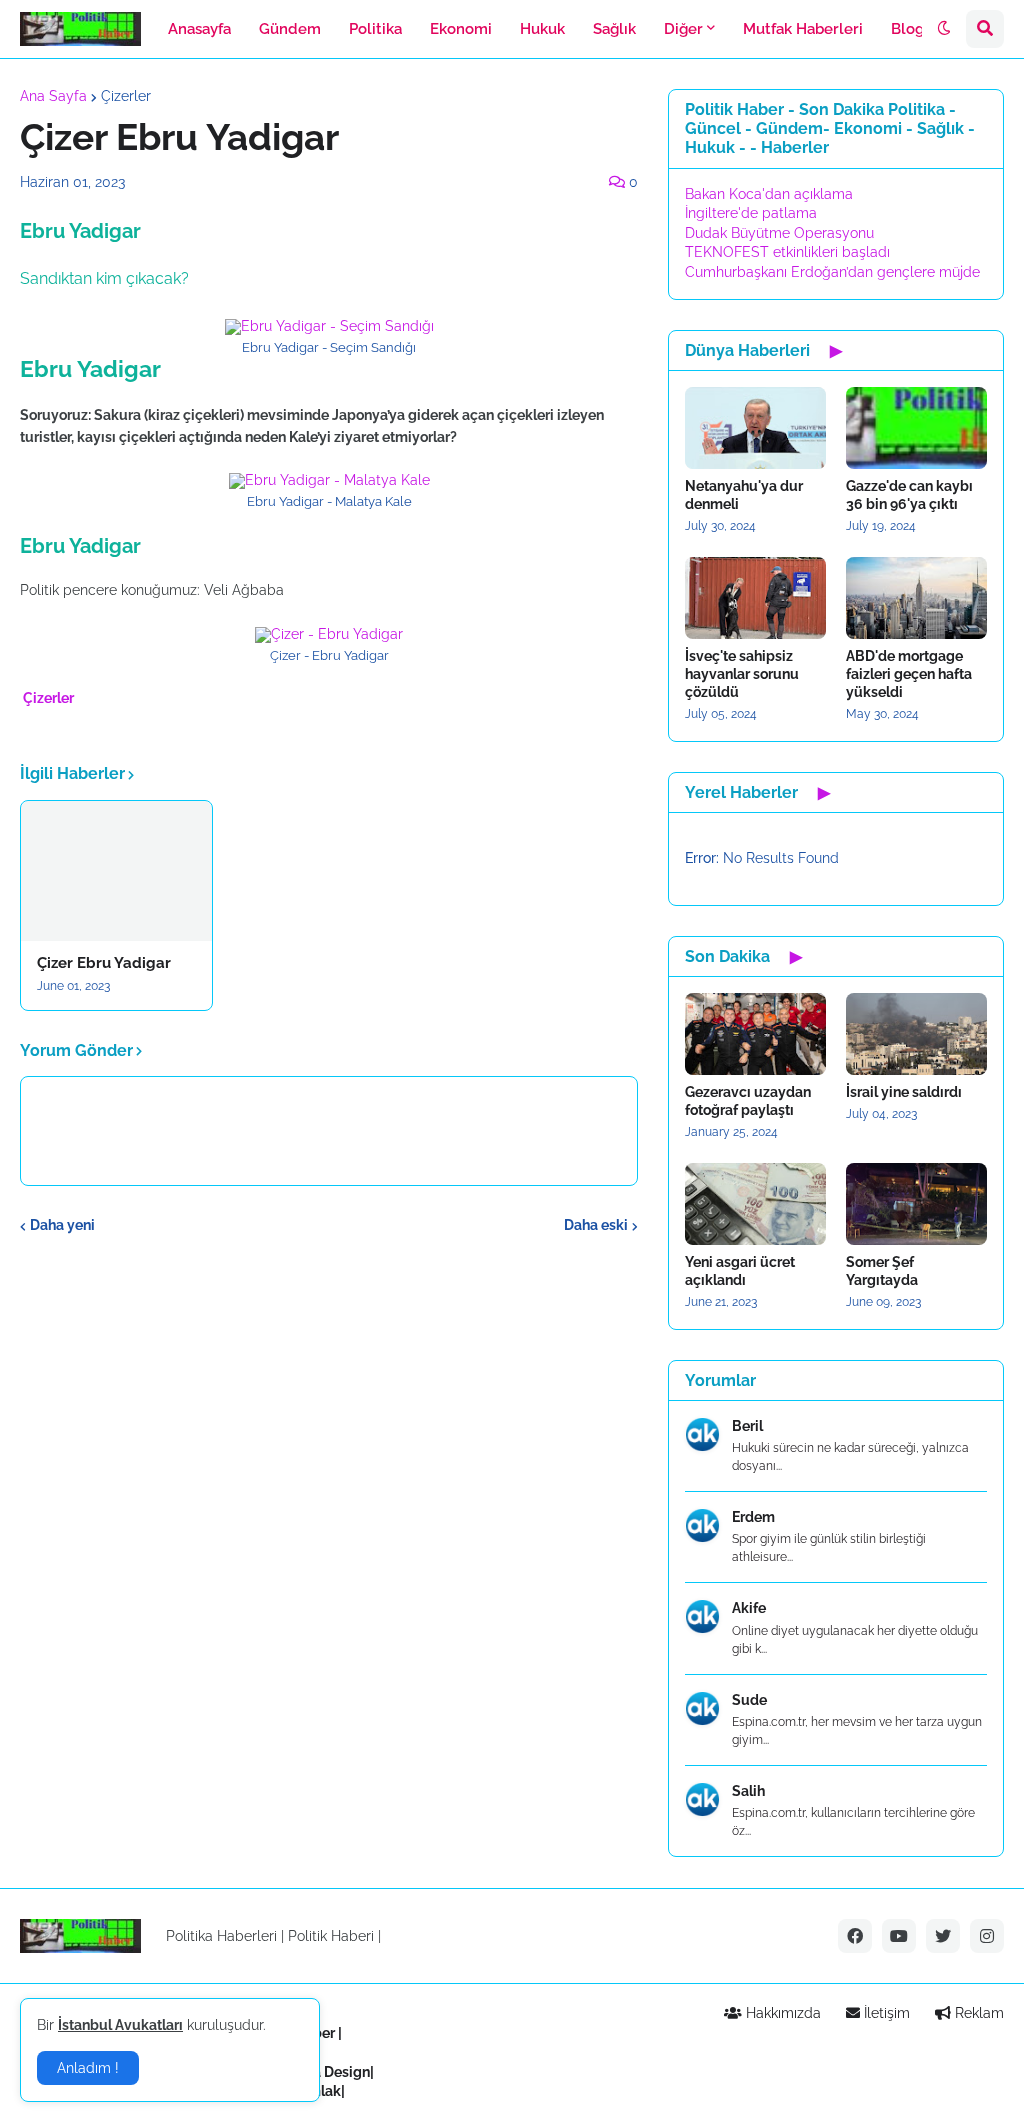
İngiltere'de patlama (751, 213)
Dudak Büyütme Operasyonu (779, 233)
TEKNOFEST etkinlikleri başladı (787, 252)
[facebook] (855, 1936)
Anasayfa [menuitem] (199, 29)
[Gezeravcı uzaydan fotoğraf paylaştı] (755, 1034)
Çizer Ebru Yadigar (104, 963)
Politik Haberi (331, 1936)
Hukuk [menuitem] (542, 29)
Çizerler (126, 96)
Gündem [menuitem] (290, 29)
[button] (944, 29)
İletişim (885, 2013)
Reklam (977, 2013)
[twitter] (943, 1936)
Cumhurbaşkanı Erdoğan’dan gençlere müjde (832, 272)
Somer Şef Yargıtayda (882, 1271)
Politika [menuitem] (375, 29)
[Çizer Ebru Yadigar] (116, 871)
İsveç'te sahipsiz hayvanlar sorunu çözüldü (742, 674)
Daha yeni (62, 1225)
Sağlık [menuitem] (614, 29)
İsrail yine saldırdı (904, 1092)
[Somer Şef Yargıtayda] (916, 1204)
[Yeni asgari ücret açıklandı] (755, 1204)
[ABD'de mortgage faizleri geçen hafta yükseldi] (916, 598)
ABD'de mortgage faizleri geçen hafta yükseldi (909, 674)
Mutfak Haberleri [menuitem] (803, 29)
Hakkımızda (781, 2013)
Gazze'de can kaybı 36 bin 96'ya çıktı (909, 495)
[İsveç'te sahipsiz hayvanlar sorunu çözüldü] (755, 598)
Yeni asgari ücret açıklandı (740, 1271)
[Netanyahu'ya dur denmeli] (755, 428)
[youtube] (899, 1936)
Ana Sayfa (53, 96)
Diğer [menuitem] (683, 29)
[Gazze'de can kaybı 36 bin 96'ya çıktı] (916, 428)
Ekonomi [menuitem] (461, 29)
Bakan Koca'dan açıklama (769, 194)
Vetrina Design (322, 2072)
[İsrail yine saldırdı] (916, 1034)
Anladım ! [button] (88, 2068)
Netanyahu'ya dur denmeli (744, 495)
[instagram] (987, 1936)
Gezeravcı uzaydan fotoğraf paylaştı (748, 1101)
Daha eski (596, 1225)
